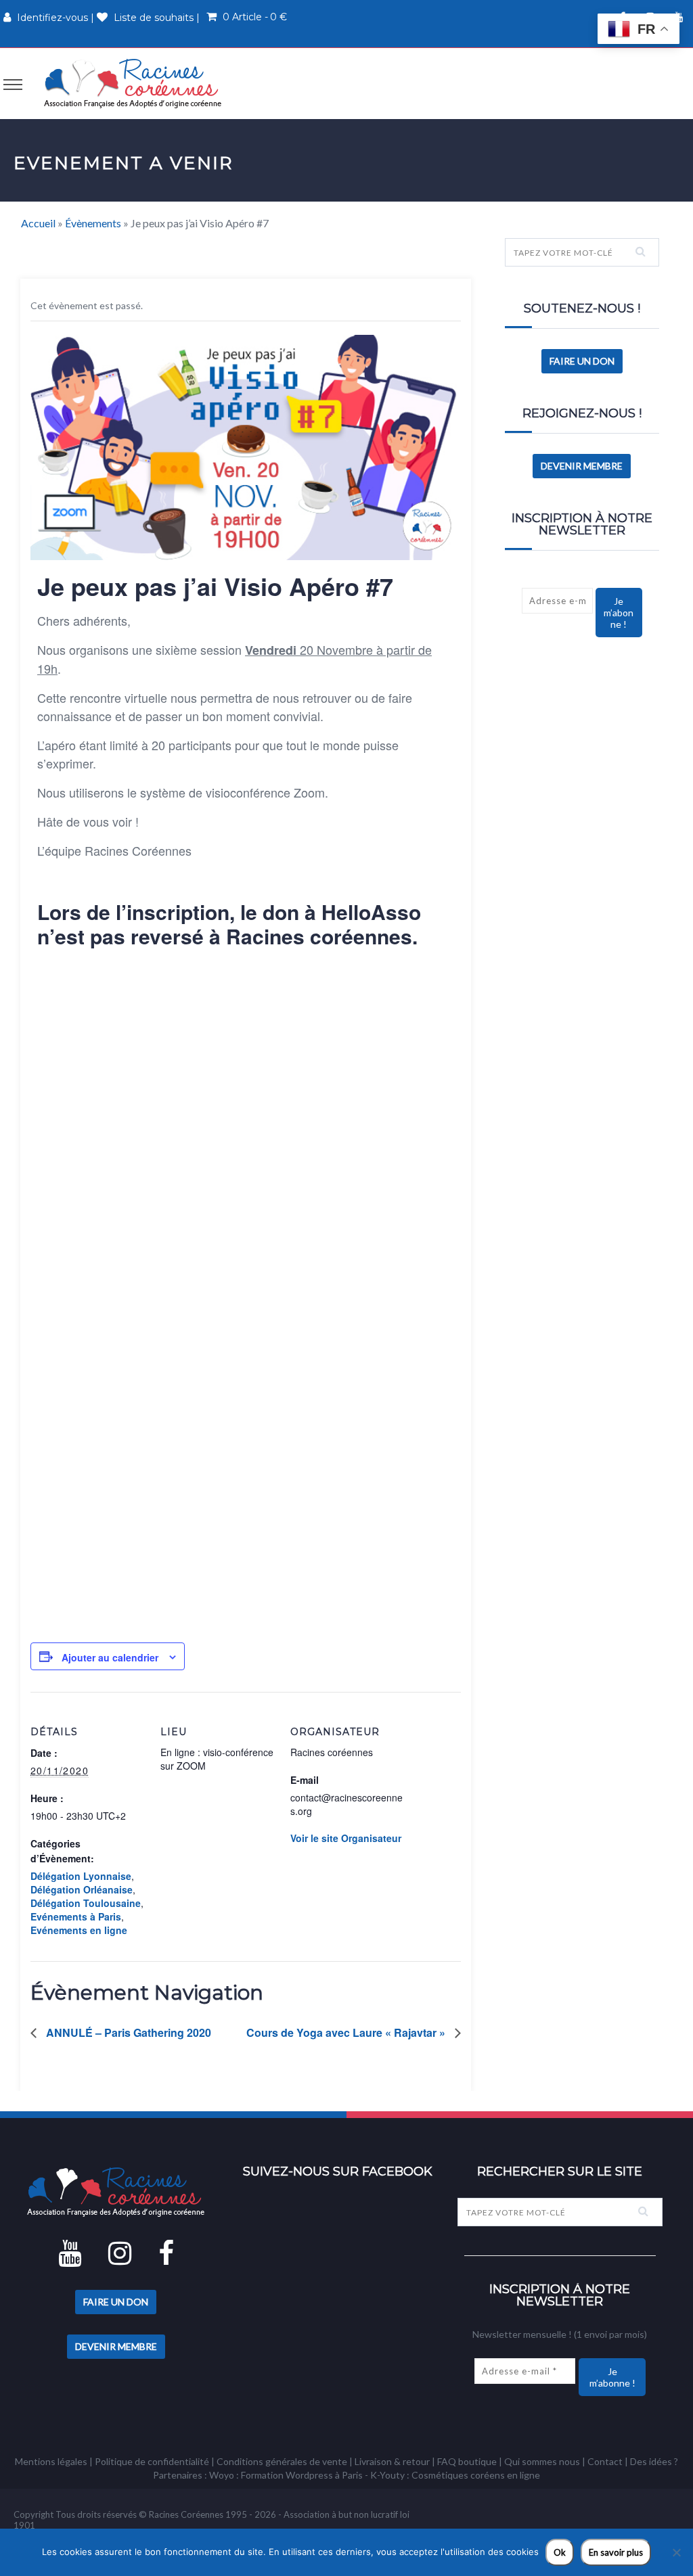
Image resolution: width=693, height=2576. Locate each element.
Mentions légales (51, 2461)
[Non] (676, 2552)
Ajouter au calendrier (110, 1657)
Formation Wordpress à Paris (302, 2475)
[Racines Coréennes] (133, 83)
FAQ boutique (467, 2461)
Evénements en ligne (79, 1930)
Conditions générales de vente (282, 2461)
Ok (560, 2552)
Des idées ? (654, 2461)
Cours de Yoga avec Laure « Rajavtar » (347, 2032)
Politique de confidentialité (152, 2461)
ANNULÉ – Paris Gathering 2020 (127, 2032)
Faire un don (582, 361)
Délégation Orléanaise (82, 1889)
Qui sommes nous (542, 2461)
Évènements (93, 223)
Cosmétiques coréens (458, 2475)
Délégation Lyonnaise (81, 1876)
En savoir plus (616, 2552)
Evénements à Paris (76, 1916)
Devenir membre (582, 466)
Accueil (38, 223)
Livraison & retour (392, 2461)
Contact (605, 2461)
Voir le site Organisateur (346, 1838)
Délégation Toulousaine (86, 1903)
